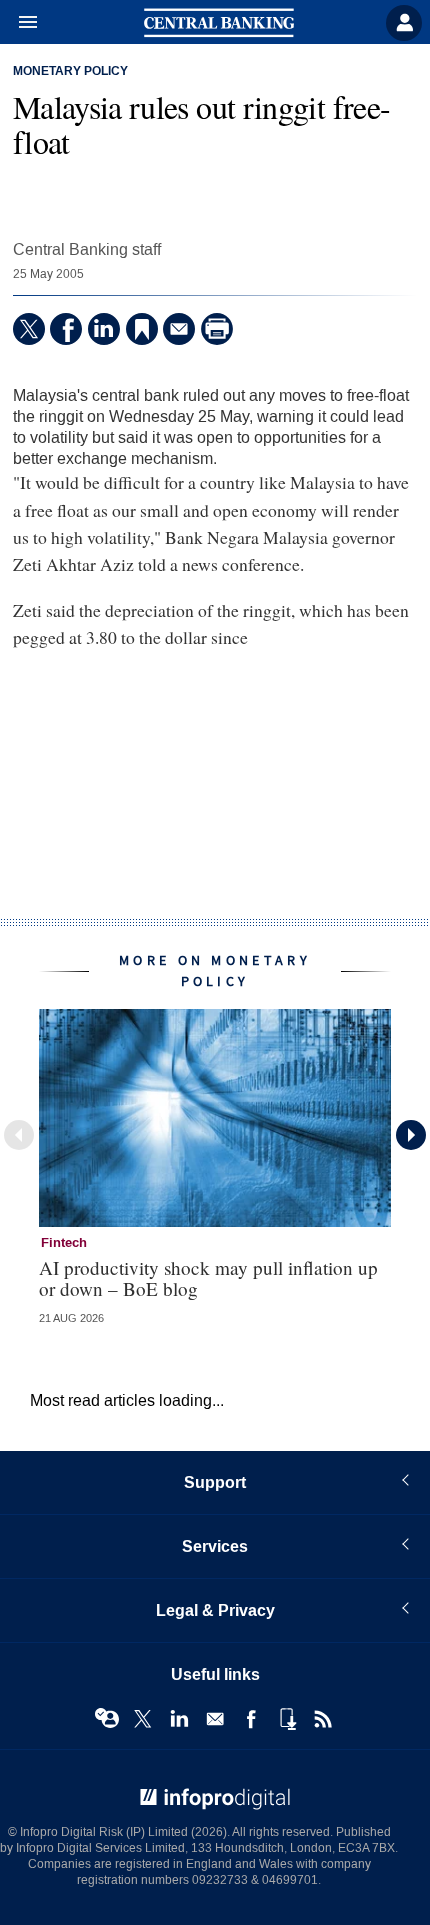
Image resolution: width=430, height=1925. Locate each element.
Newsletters (215, 1719)
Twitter (143, 1719)
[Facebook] (66, 329)
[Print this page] (217, 329)
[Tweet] (29, 329)
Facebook (251, 1719)
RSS (323, 1719)
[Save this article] (142, 329)
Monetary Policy (70, 72)
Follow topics (107, 1719)
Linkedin (179, 1719)
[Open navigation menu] (19, 23)
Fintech (64, 1243)
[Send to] (179, 329)
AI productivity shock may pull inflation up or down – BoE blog (208, 1278)
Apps (287, 1719)
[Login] (404, 23)
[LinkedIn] (104, 329)
